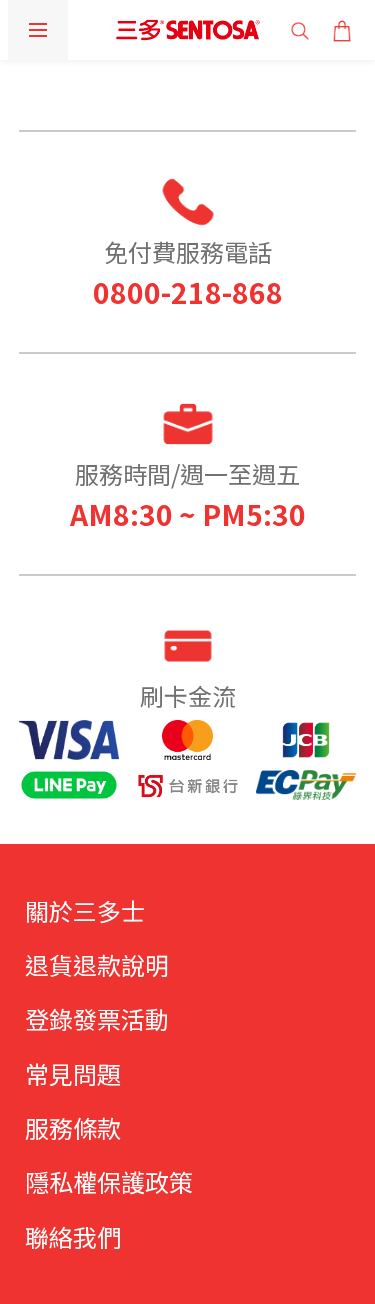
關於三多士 (85, 910)
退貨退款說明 (97, 964)
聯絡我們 (73, 1236)
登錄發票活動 (97, 1018)
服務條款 (73, 1127)
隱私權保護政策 (109, 1181)
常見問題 (73, 1073)
